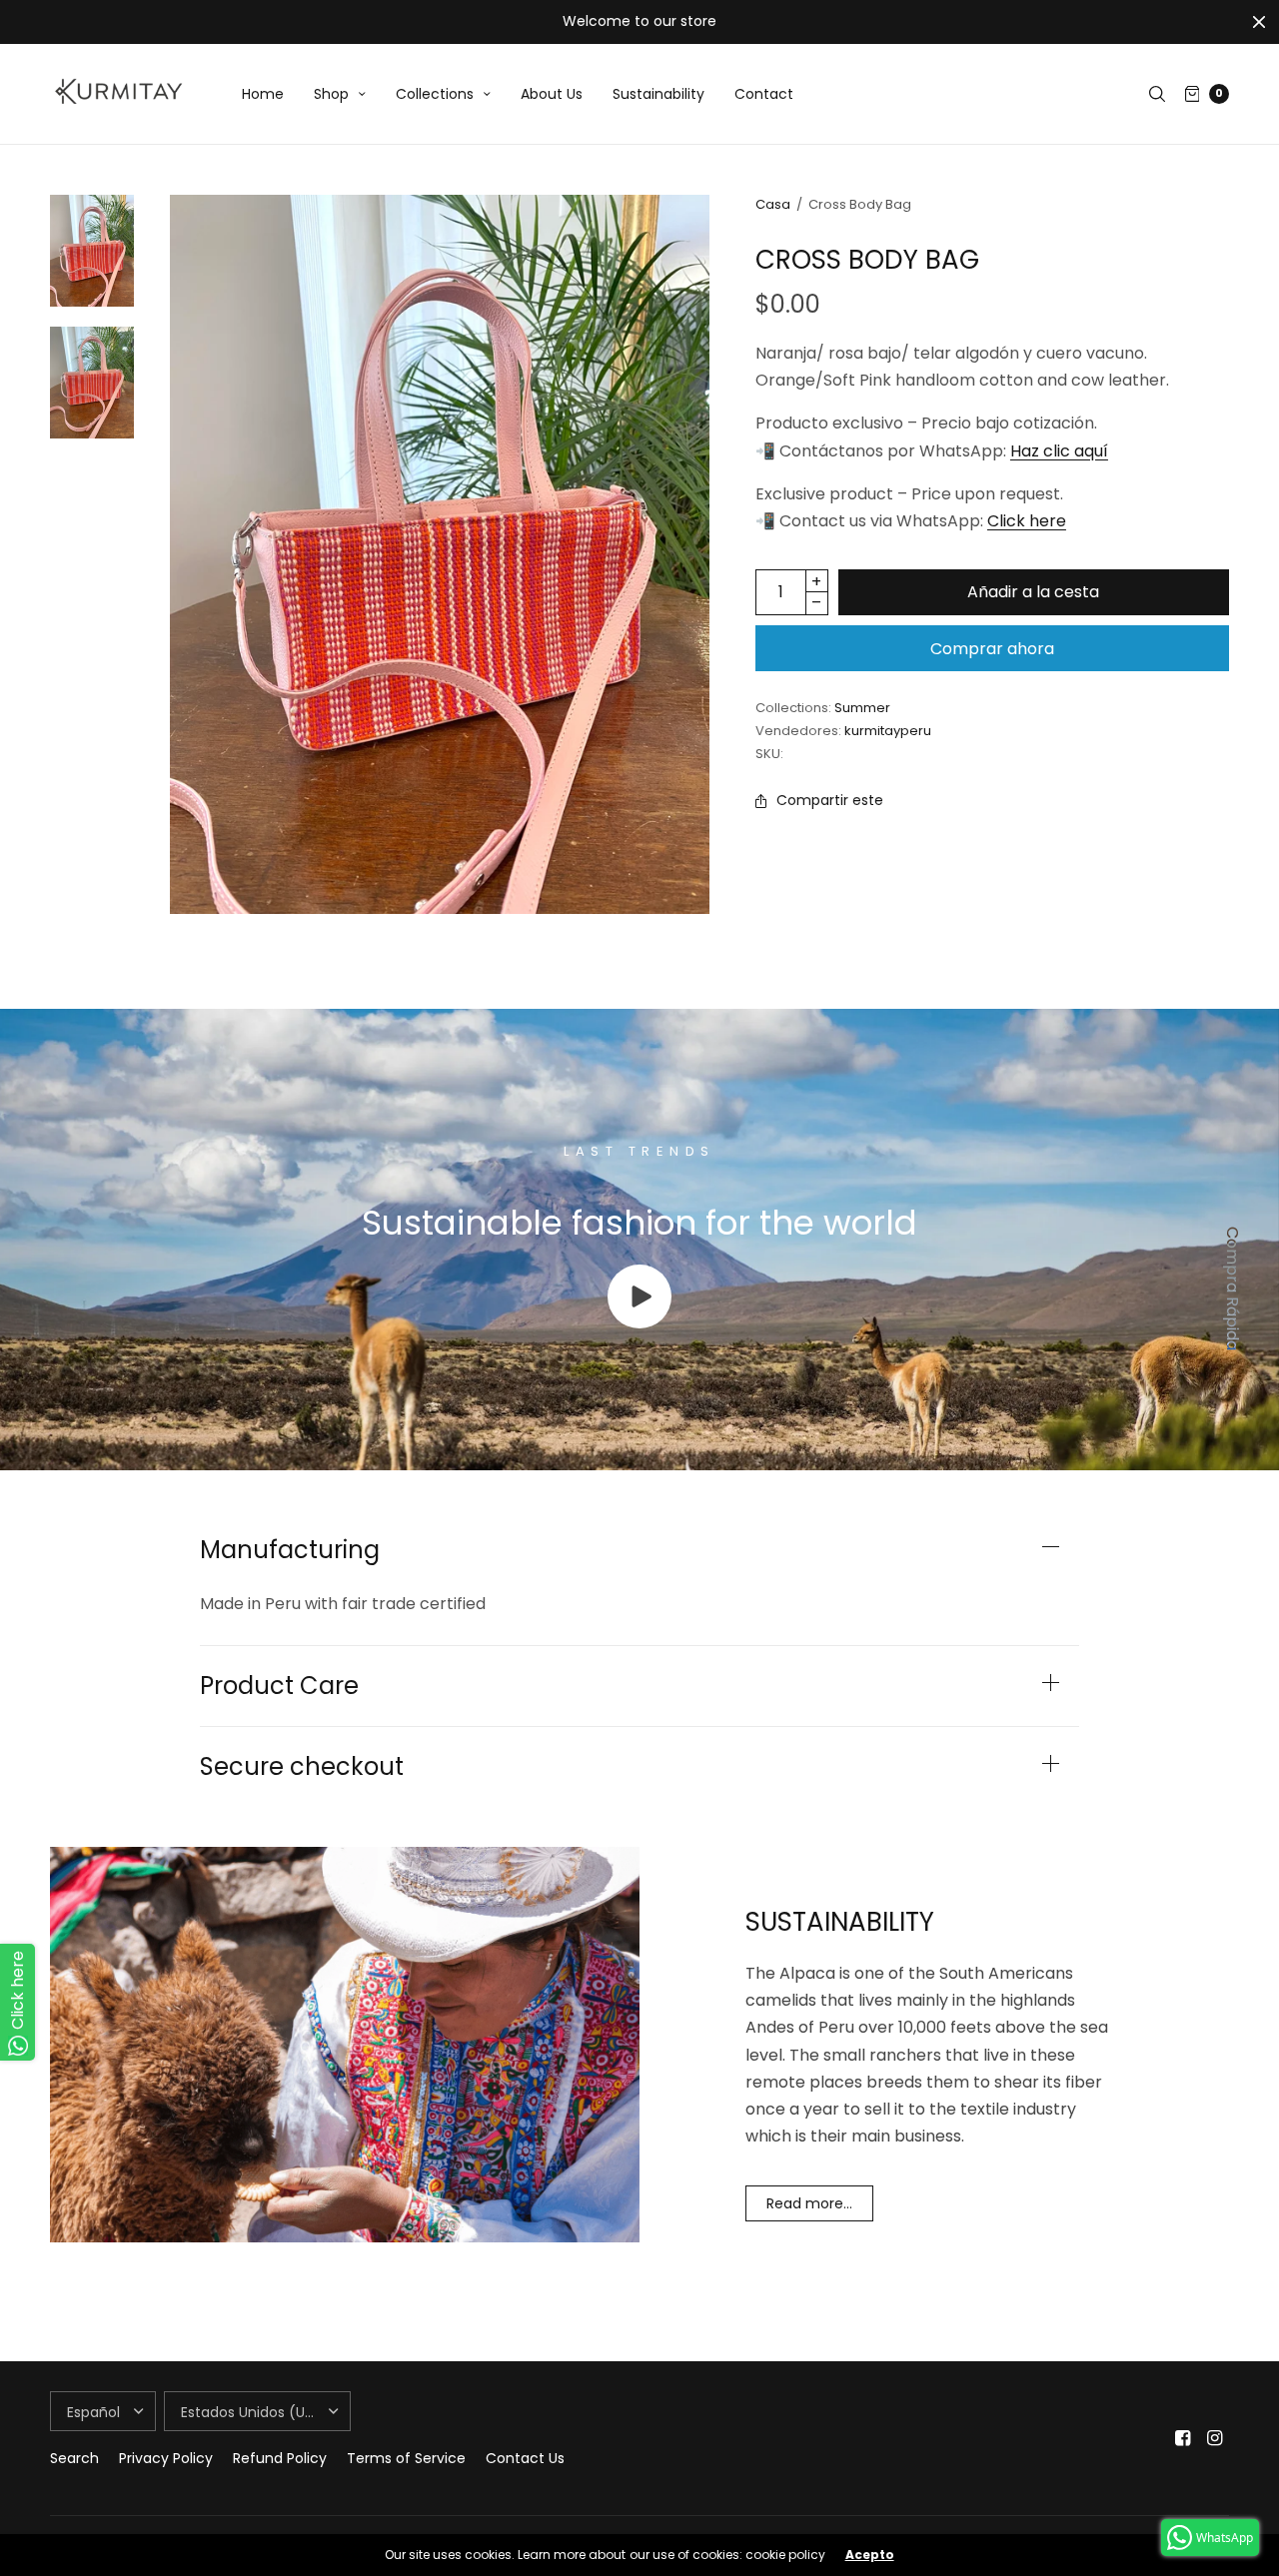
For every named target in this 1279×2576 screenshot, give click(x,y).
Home (263, 94)
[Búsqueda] (1157, 94)
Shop (331, 94)
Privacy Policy (166, 2458)
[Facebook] (1183, 2438)
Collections (435, 94)
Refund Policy (280, 2458)
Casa (773, 204)
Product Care (279, 1686)
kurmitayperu (888, 731)
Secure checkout (302, 1767)
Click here (1027, 521)
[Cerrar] (1259, 22)
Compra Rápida (1233, 1288)
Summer (862, 708)
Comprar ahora (992, 649)
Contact (764, 94)
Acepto (870, 2555)
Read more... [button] (809, 2203)
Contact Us (525, 2458)
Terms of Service (406, 2458)
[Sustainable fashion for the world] (639, 1323)
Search (74, 2458)
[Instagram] (1215, 2438)
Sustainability (658, 94)
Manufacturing (290, 1550)
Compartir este (830, 800)
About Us (552, 94)
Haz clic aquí (1059, 451)
